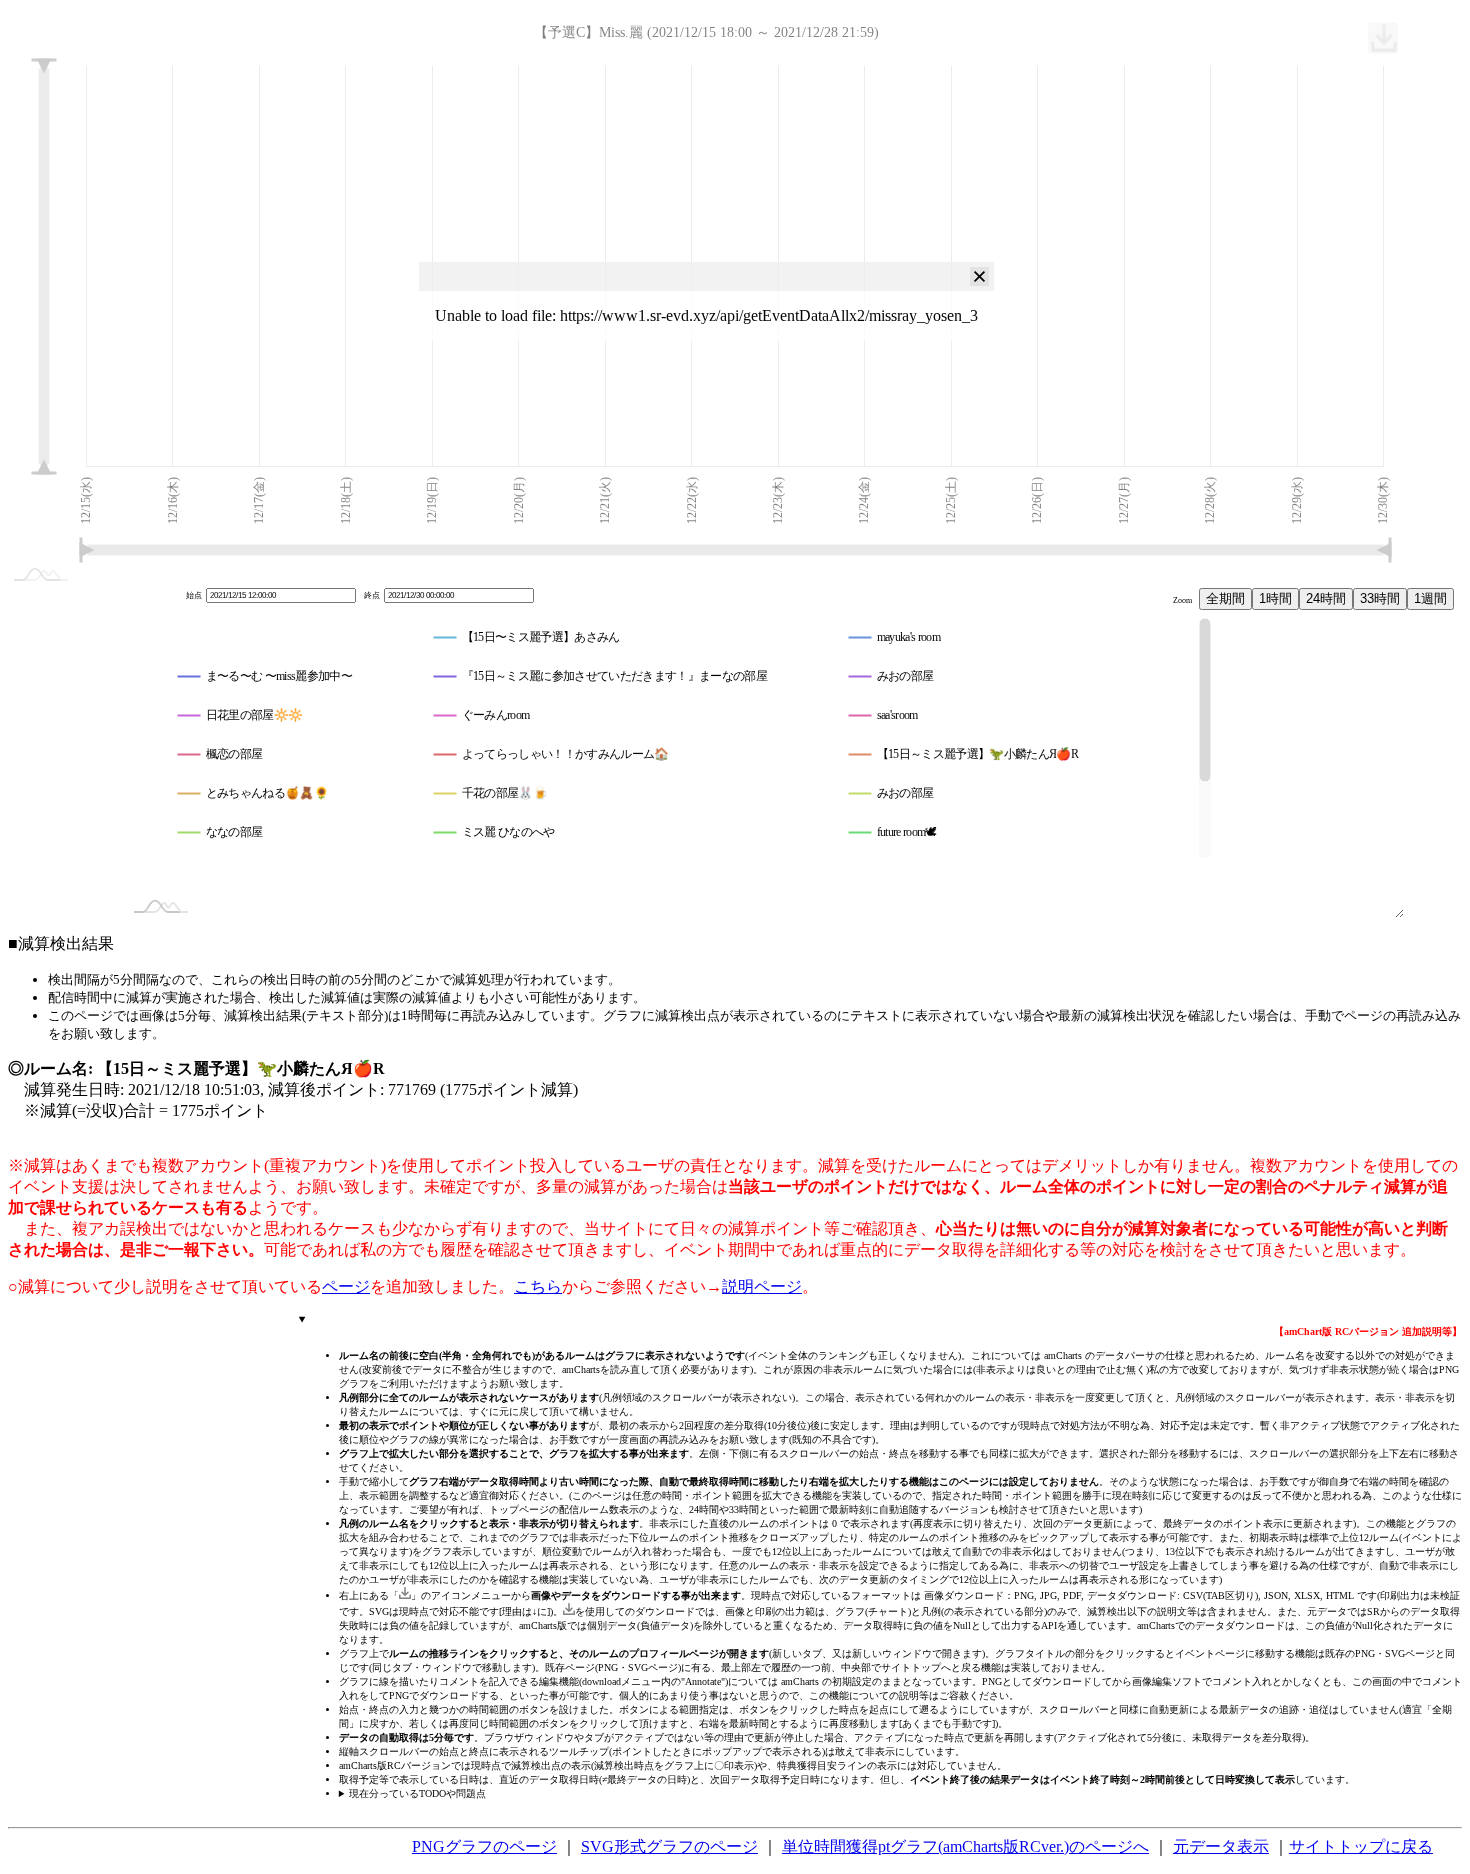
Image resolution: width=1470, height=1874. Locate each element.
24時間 (1326, 598)
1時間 (1275, 598)
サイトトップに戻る (1361, 1846)
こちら (538, 1286)
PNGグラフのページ (484, 1846)
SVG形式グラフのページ (669, 1846)
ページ (346, 1286)
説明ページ (762, 1286)
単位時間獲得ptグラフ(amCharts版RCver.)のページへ (965, 1846)
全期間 (1225, 598)
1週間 (1430, 598)
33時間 (1380, 598)
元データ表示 (1221, 1846)
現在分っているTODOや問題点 (417, 1793)
